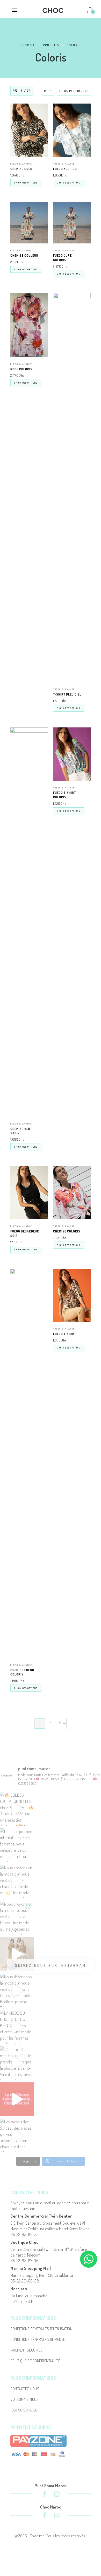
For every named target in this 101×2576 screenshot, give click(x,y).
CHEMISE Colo (21, 169)
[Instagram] (57, 2495)
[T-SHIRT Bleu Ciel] (72, 488)
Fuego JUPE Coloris (62, 258)
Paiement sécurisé (26, 2350)
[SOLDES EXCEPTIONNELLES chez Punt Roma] (17, 1809)
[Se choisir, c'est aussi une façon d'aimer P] (17, 2099)
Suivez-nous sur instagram (51, 1965)
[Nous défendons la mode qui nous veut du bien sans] (17, 1991)
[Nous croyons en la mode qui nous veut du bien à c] (17, 1882)
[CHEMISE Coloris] (72, 1193)
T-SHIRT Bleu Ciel (67, 694)
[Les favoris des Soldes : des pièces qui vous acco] (17, 2136)
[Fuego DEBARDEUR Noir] (29, 1193)
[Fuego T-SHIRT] (72, 1295)
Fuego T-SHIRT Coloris (64, 795)
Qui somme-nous (24, 2399)
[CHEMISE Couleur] (29, 223)
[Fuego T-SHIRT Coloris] (72, 754)
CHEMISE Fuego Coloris (22, 1672)
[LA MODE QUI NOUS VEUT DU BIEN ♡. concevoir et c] (17, 2027)
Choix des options (26, 183)
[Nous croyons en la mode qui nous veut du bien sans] (17, 1918)
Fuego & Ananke (21, 164)
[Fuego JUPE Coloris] (72, 223)
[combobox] (48, 91)
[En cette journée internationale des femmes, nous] (17, 1845)
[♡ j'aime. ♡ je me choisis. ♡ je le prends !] (17, 2063)
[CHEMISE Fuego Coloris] (29, 1463)
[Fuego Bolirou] (72, 130)
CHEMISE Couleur (24, 255)
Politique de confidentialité (35, 2361)
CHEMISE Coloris (67, 1231)
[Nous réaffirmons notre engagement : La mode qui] (17, 1954)
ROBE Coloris (21, 369)
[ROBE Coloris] (29, 325)
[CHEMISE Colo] (29, 130)
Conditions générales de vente (38, 2339)
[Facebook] (44, 2495)
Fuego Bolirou (65, 169)
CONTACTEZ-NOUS (25, 2389)
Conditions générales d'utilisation (41, 2329)
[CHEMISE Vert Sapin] (29, 922)
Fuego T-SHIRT (64, 1334)
